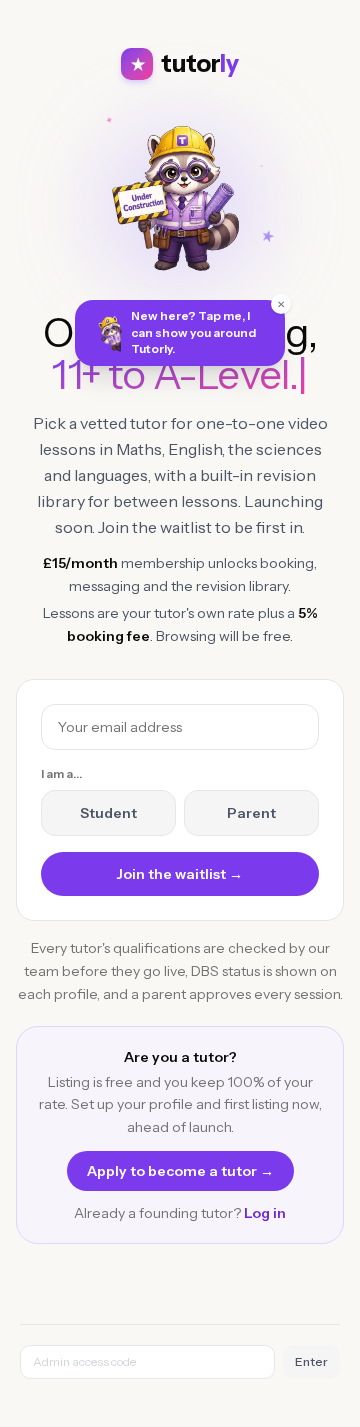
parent (251, 813)
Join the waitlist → (180, 874)
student (108, 813)
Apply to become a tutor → (180, 1171)
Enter (311, 1361)
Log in (265, 1213)
